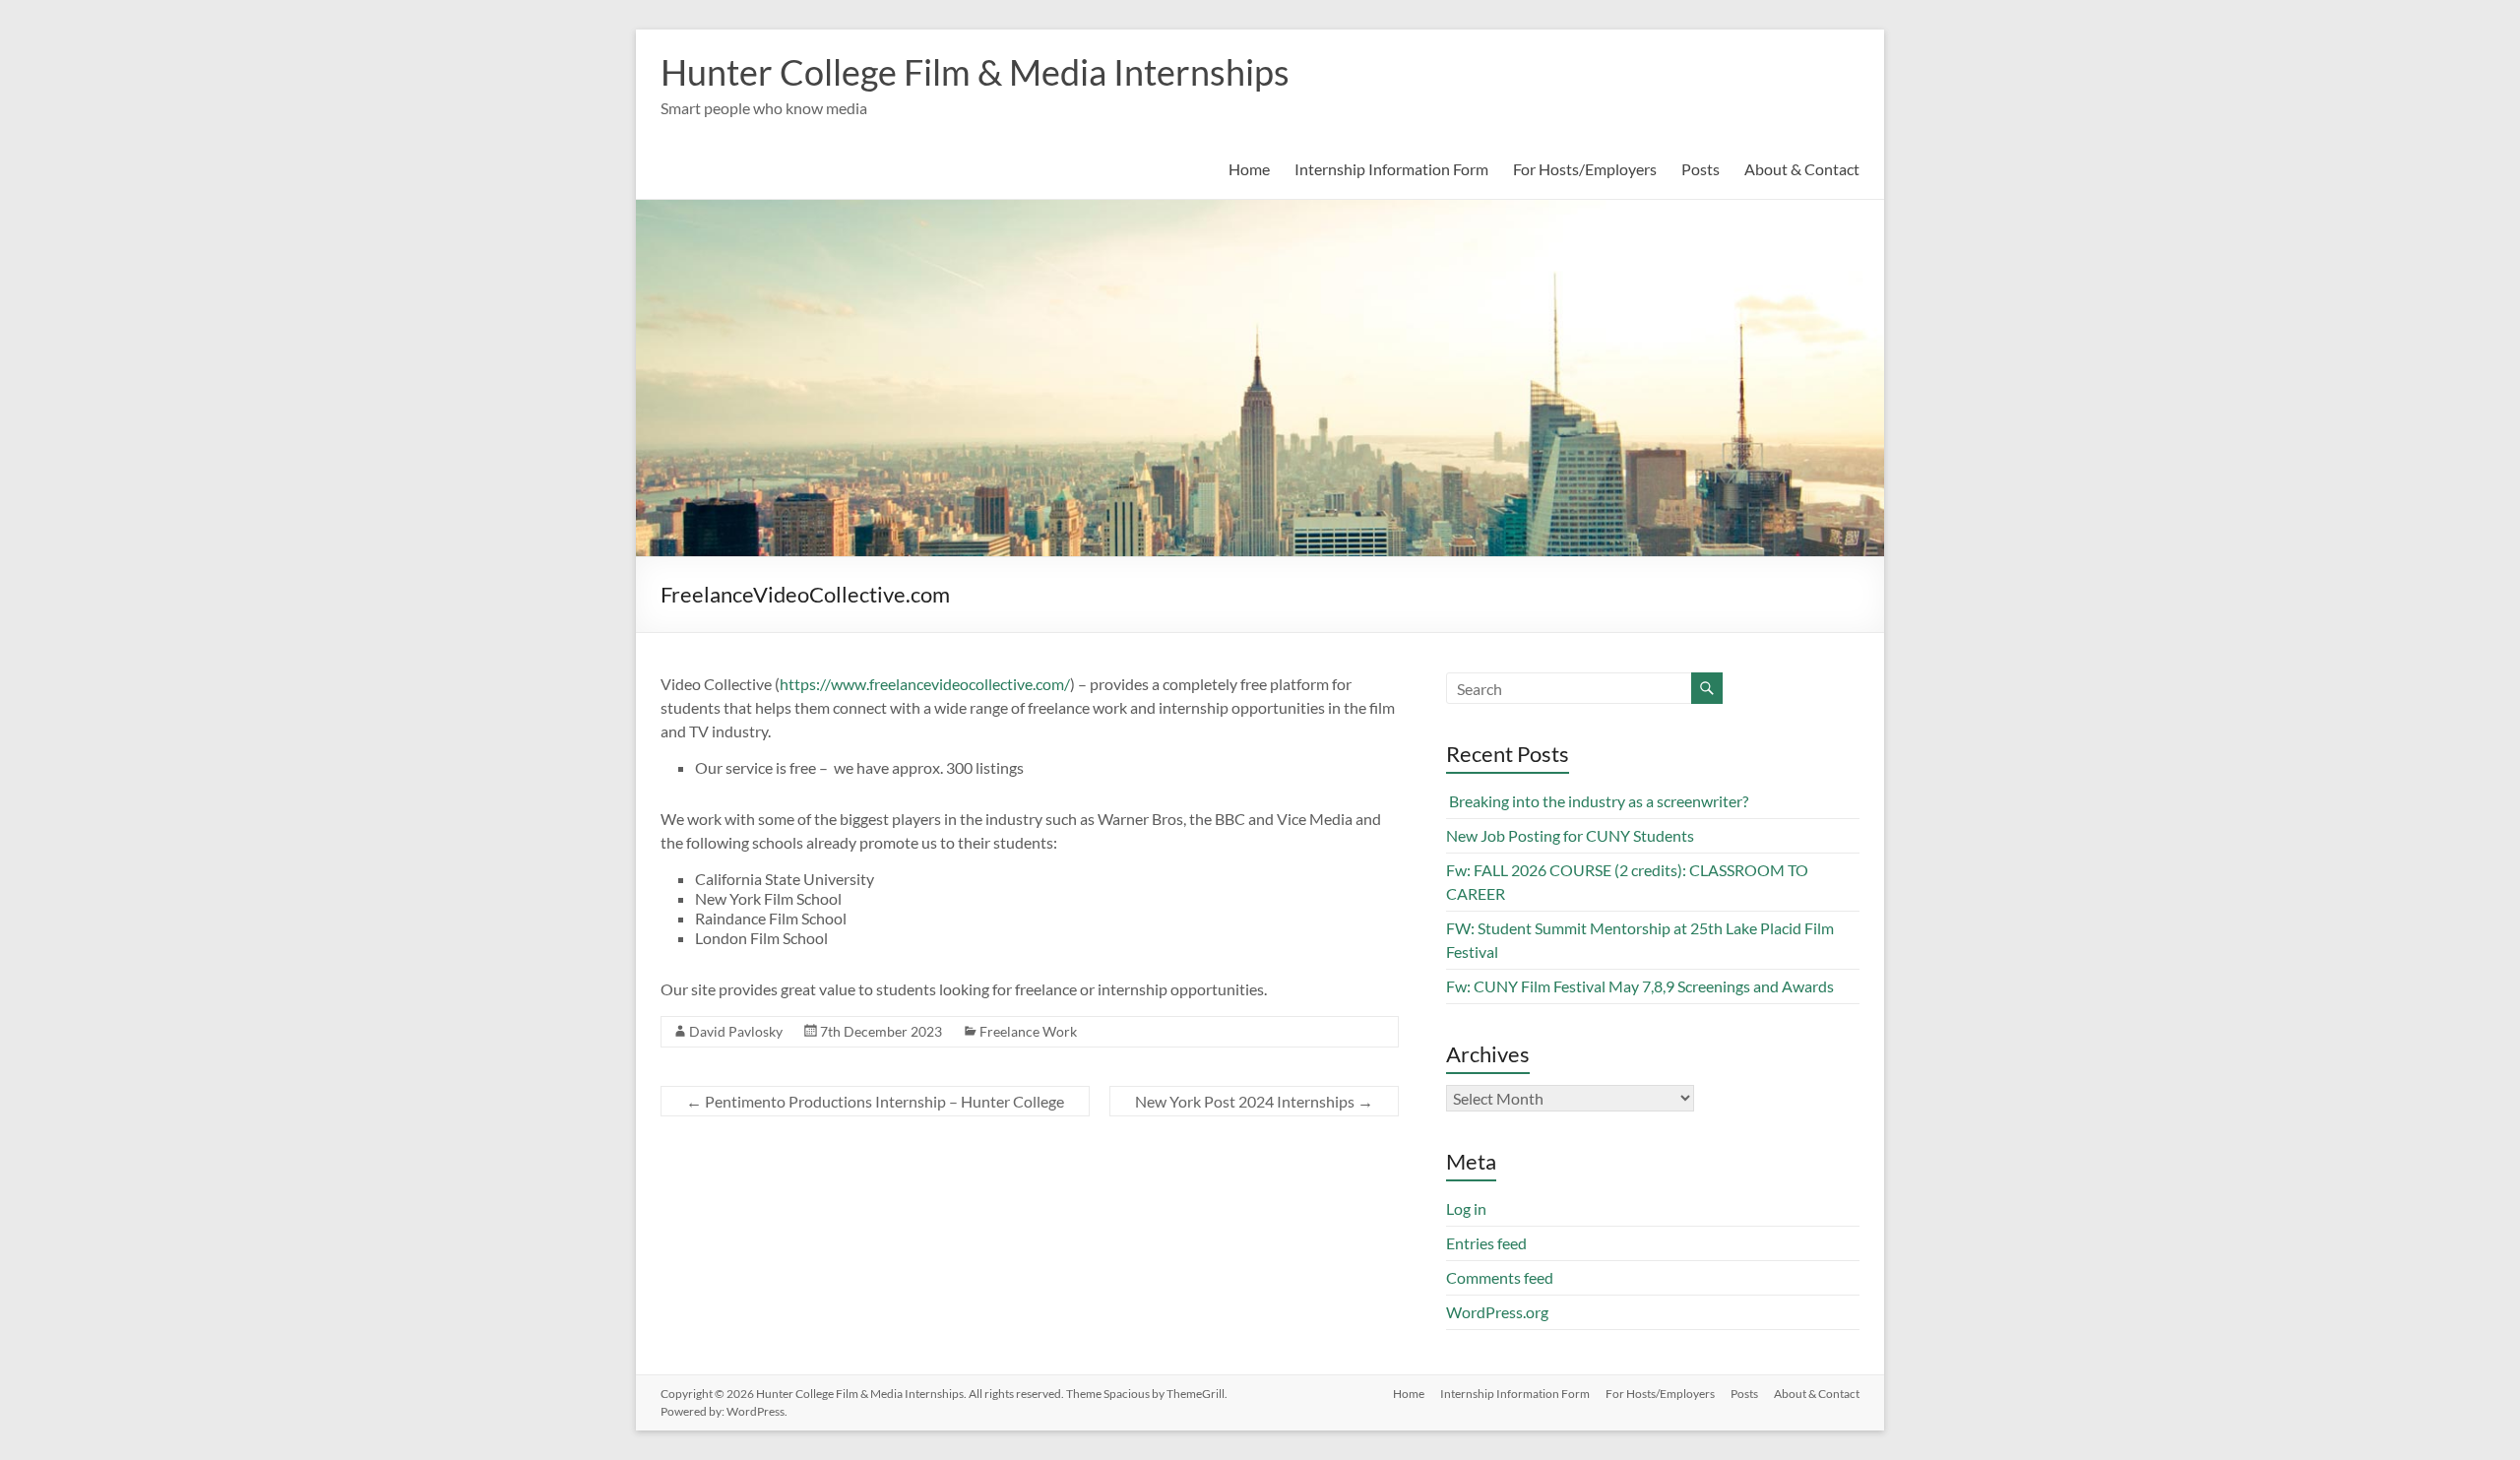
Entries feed (1486, 1243)
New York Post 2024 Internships (1254, 1101)
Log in (1466, 1208)
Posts (1701, 169)
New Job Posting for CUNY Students (1570, 835)
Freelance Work (1028, 1031)
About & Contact (1802, 169)
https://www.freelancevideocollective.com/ (925, 684)
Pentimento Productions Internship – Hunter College (875, 1101)
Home (1249, 169)
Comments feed (1500, 1277)
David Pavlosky (736, 1031)
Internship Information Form (1391, 169)
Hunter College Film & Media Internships (975, 72)
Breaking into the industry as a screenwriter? (1597, 801)
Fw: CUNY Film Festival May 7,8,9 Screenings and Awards (1640, 986)
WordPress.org (1497, 1312)
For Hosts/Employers (1585, 169)
